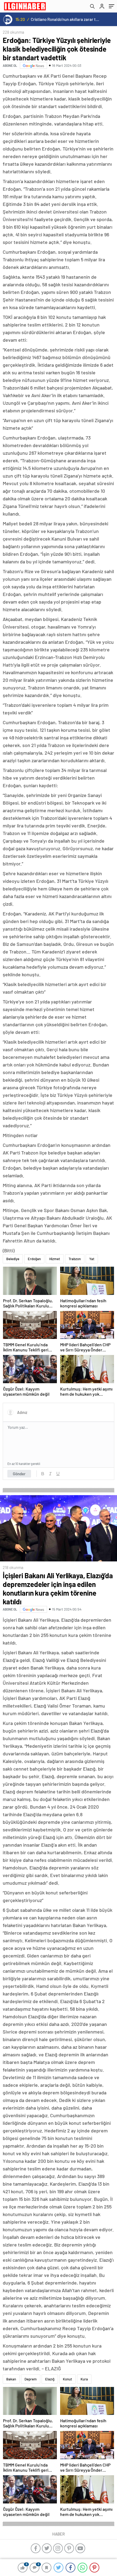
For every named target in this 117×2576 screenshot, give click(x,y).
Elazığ (50, 2379)
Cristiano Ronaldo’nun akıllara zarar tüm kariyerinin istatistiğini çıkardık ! (65, 19)
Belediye (13, 1259)
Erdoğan (34, 1259)
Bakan (11, 2379)
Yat (92, 1259)
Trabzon (75, 1259)
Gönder (19, 1474)
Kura (84, 2379)
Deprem (31, 2379)
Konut (67, 2379)
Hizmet (55, 1259)
